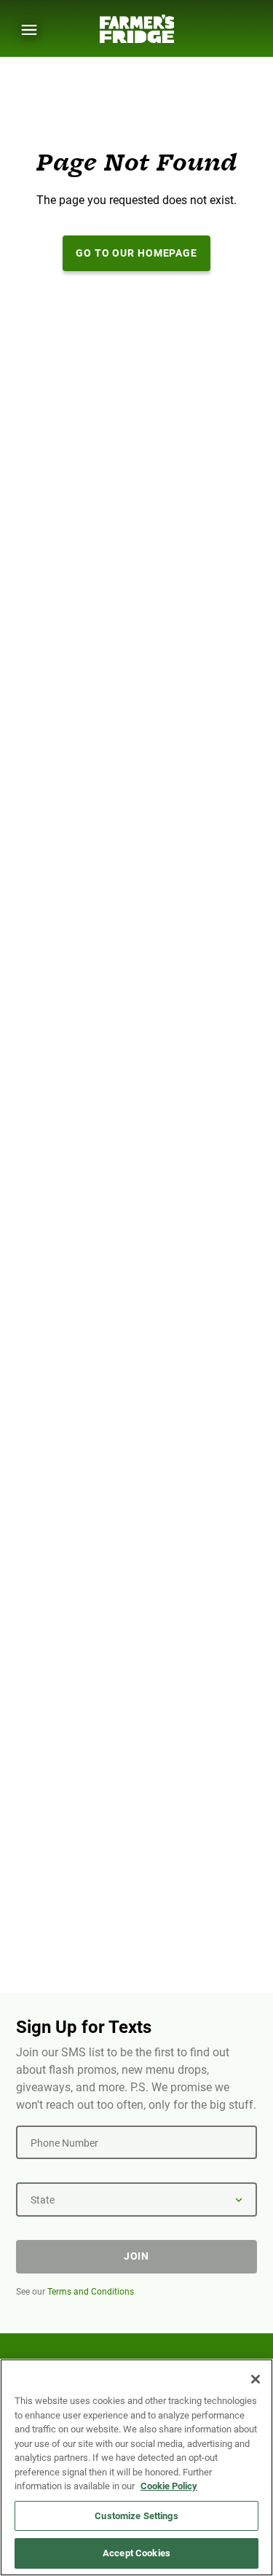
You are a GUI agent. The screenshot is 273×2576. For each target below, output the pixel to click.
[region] (136, 2467)
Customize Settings (136, 2516)
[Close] (256, 2379)
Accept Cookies (136, 2553)
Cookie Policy (169, 2486)
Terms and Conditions (91, 2292)
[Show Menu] (29, 30)
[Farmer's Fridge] (137, 29)
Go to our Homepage (136, 253)
